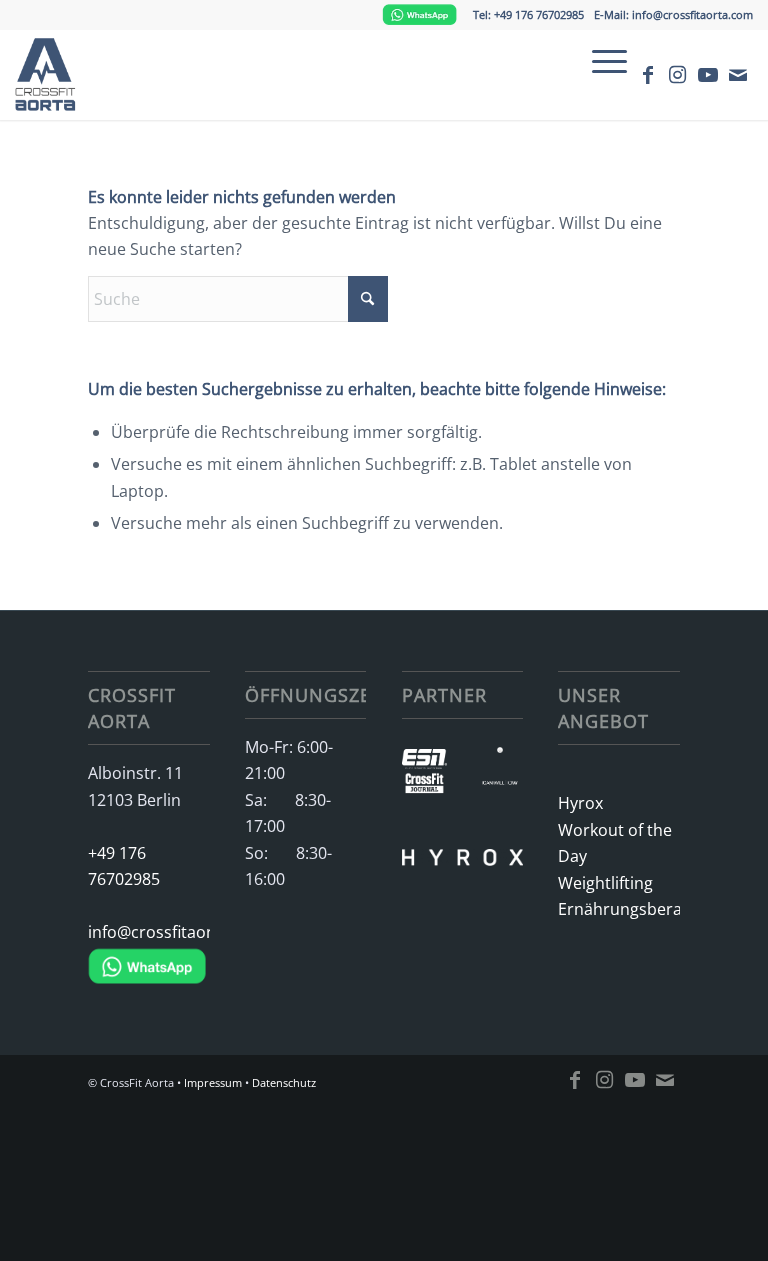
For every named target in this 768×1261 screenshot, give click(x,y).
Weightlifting (605, 883)
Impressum (213, 1082)
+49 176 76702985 (124, 866)
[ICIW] (500, 787)
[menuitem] (599, 61)
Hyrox (580, 803)
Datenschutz (284, 1082)
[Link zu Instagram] (678, 75)
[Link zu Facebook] (648, 75)
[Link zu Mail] (738, 75)
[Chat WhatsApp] (419, 14)
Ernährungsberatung (618, 909)
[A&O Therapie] (500, 748)
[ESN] (425, 763)
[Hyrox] (462, 837)
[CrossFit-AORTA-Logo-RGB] (50, 75)
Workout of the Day (615, 843)
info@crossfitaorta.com (148, 932)
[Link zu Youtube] (708, 75)
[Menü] (599, 61)
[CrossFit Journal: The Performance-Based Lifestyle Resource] (425, 787)
